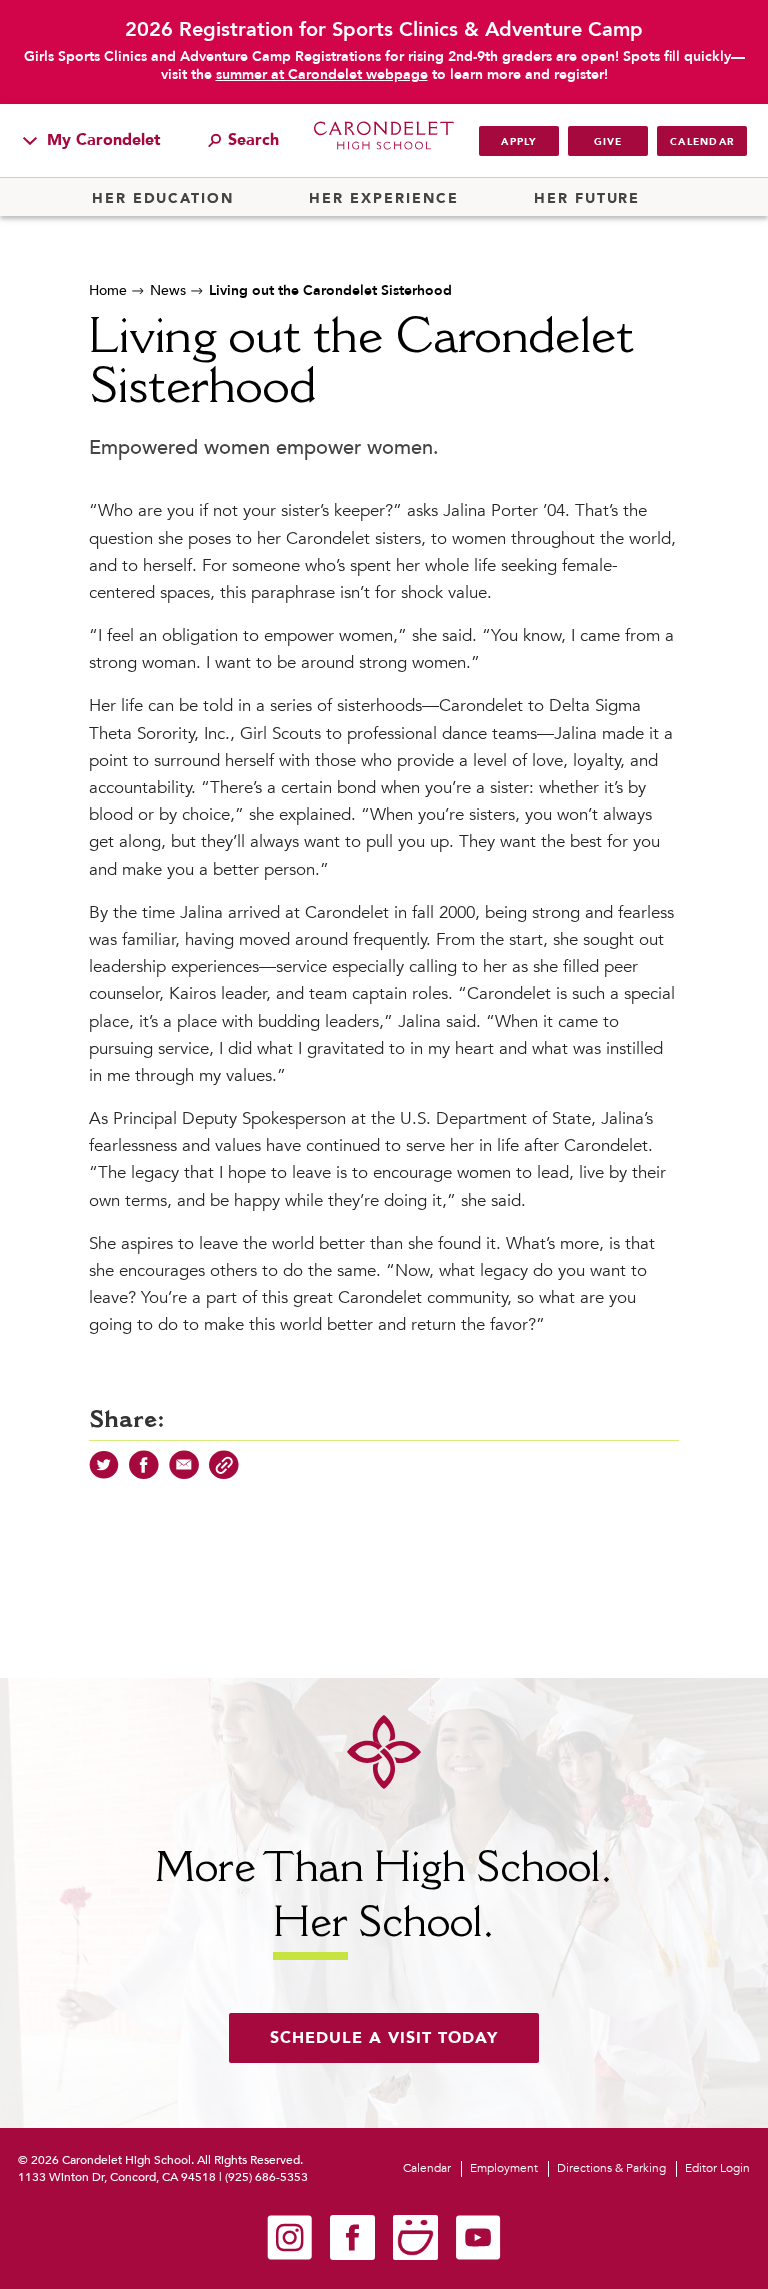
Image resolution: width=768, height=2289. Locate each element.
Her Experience (383, 199)
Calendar (702, 142)
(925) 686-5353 (266, 2177)
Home (108, 290)
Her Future (587, 199)
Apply (518, 142)
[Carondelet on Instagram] (289, 2256)
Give (608, 142)
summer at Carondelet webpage (322, 74)
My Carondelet (101, 140)
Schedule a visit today (384, 2038)
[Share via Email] (184, 1475)
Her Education (163, 199)
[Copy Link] (224, 1475)
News (168, 290)
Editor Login (717, 2168)
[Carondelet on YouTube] (478, 2256)
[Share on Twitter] (104, 1475)
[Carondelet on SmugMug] (415, 2256)
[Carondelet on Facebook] (352, 2256)
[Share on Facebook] (144, 1475)
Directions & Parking (611, 2168)
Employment (504, 2168)
